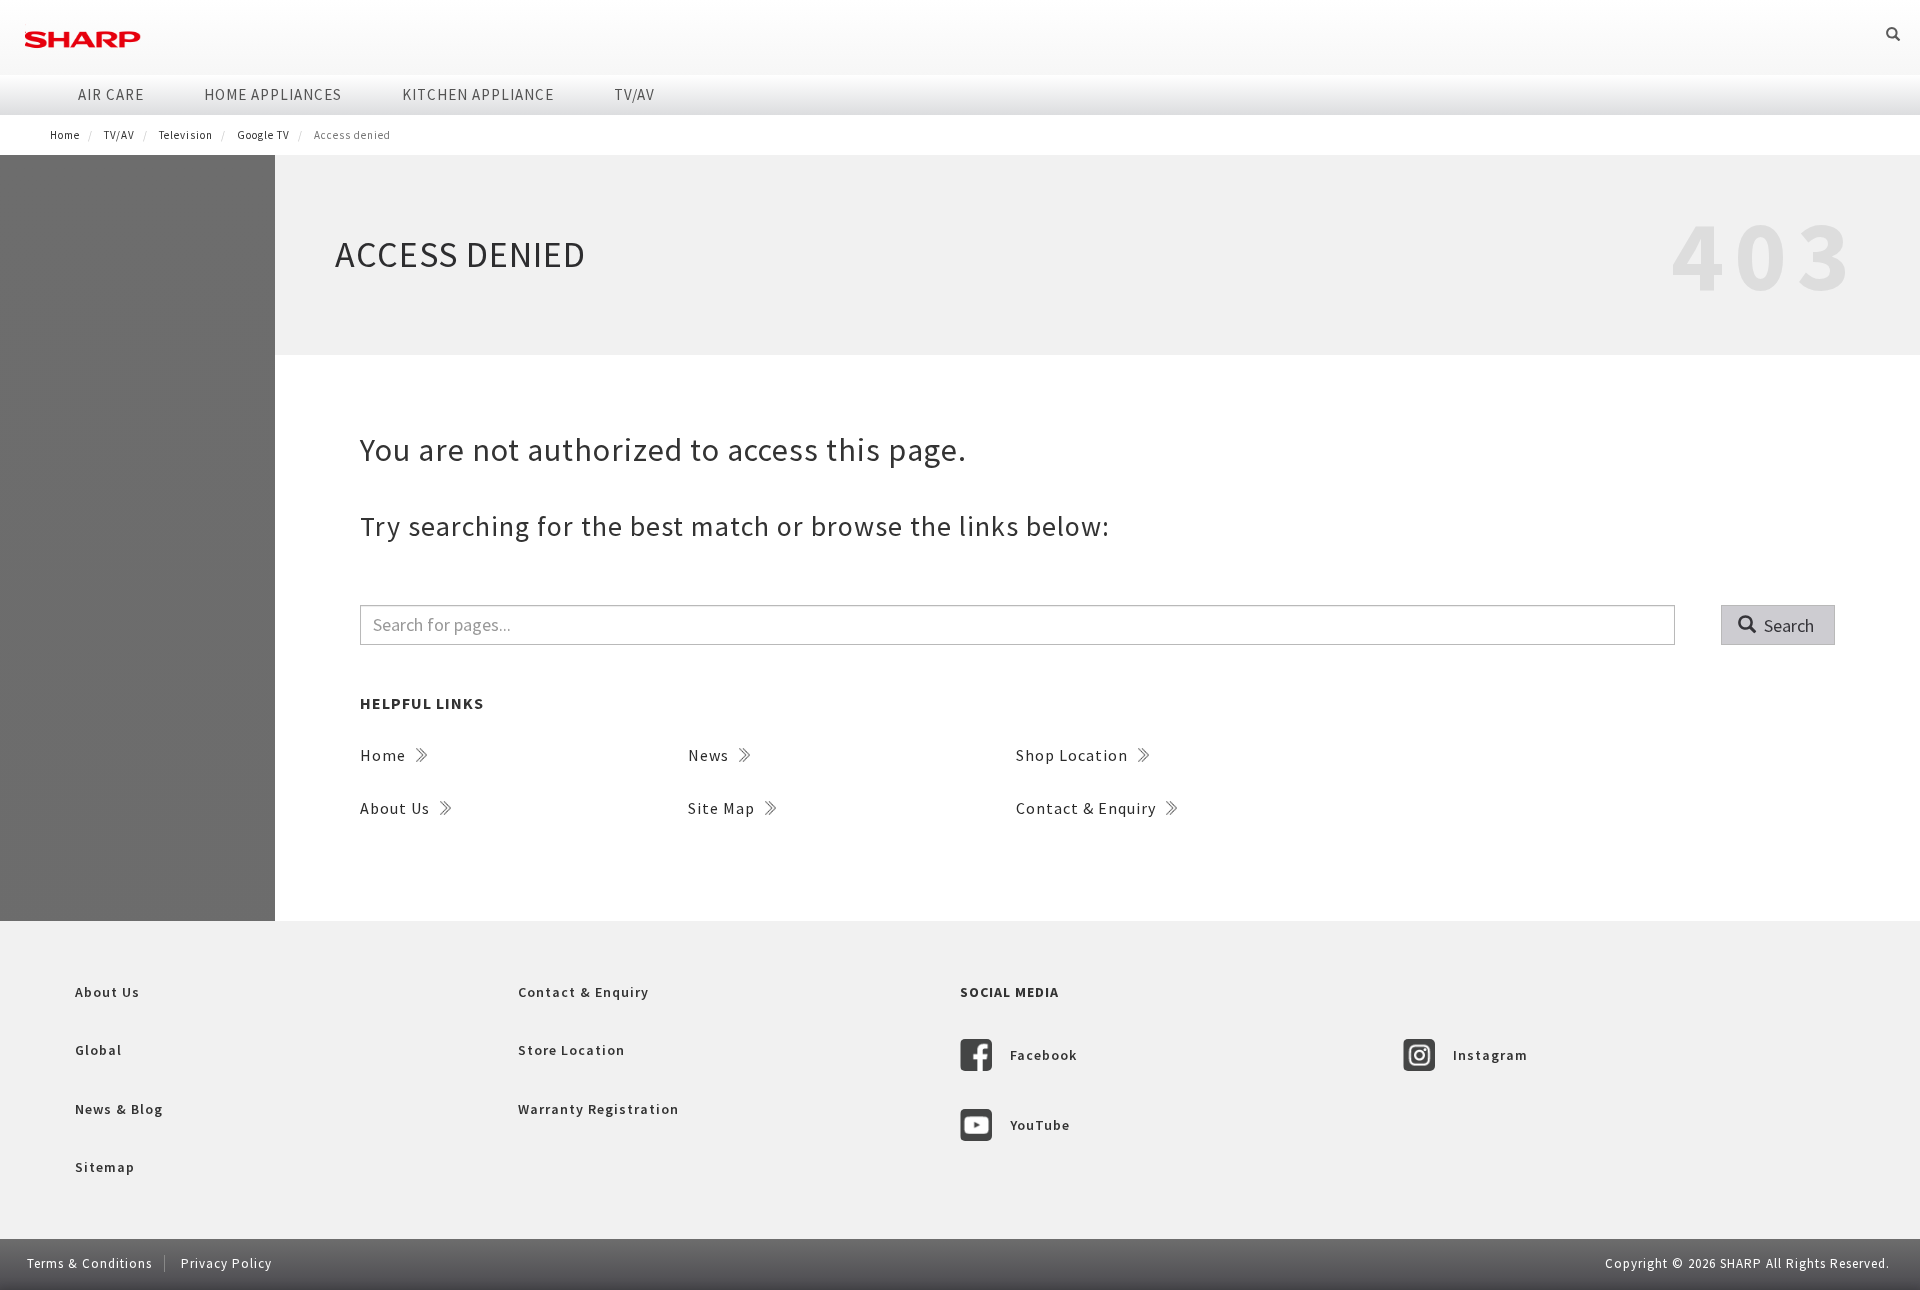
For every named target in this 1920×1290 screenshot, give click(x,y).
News (710, 755)
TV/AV (634, 94)
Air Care (111, 94)
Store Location (571, 1050)
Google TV (263, 135)
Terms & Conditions (89, 1263)
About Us (397, 808)
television (186, 135)
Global (98, 1050)
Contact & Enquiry (1088, 808)
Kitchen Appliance (478, 94)
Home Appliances (273, 94)
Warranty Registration (598, 1109)
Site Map (723, 808)
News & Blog (119, 1109)
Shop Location (1074, 755)
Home (65, 135)
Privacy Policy (226, 1263)
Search (1787, 625)
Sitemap (105, 1167)
